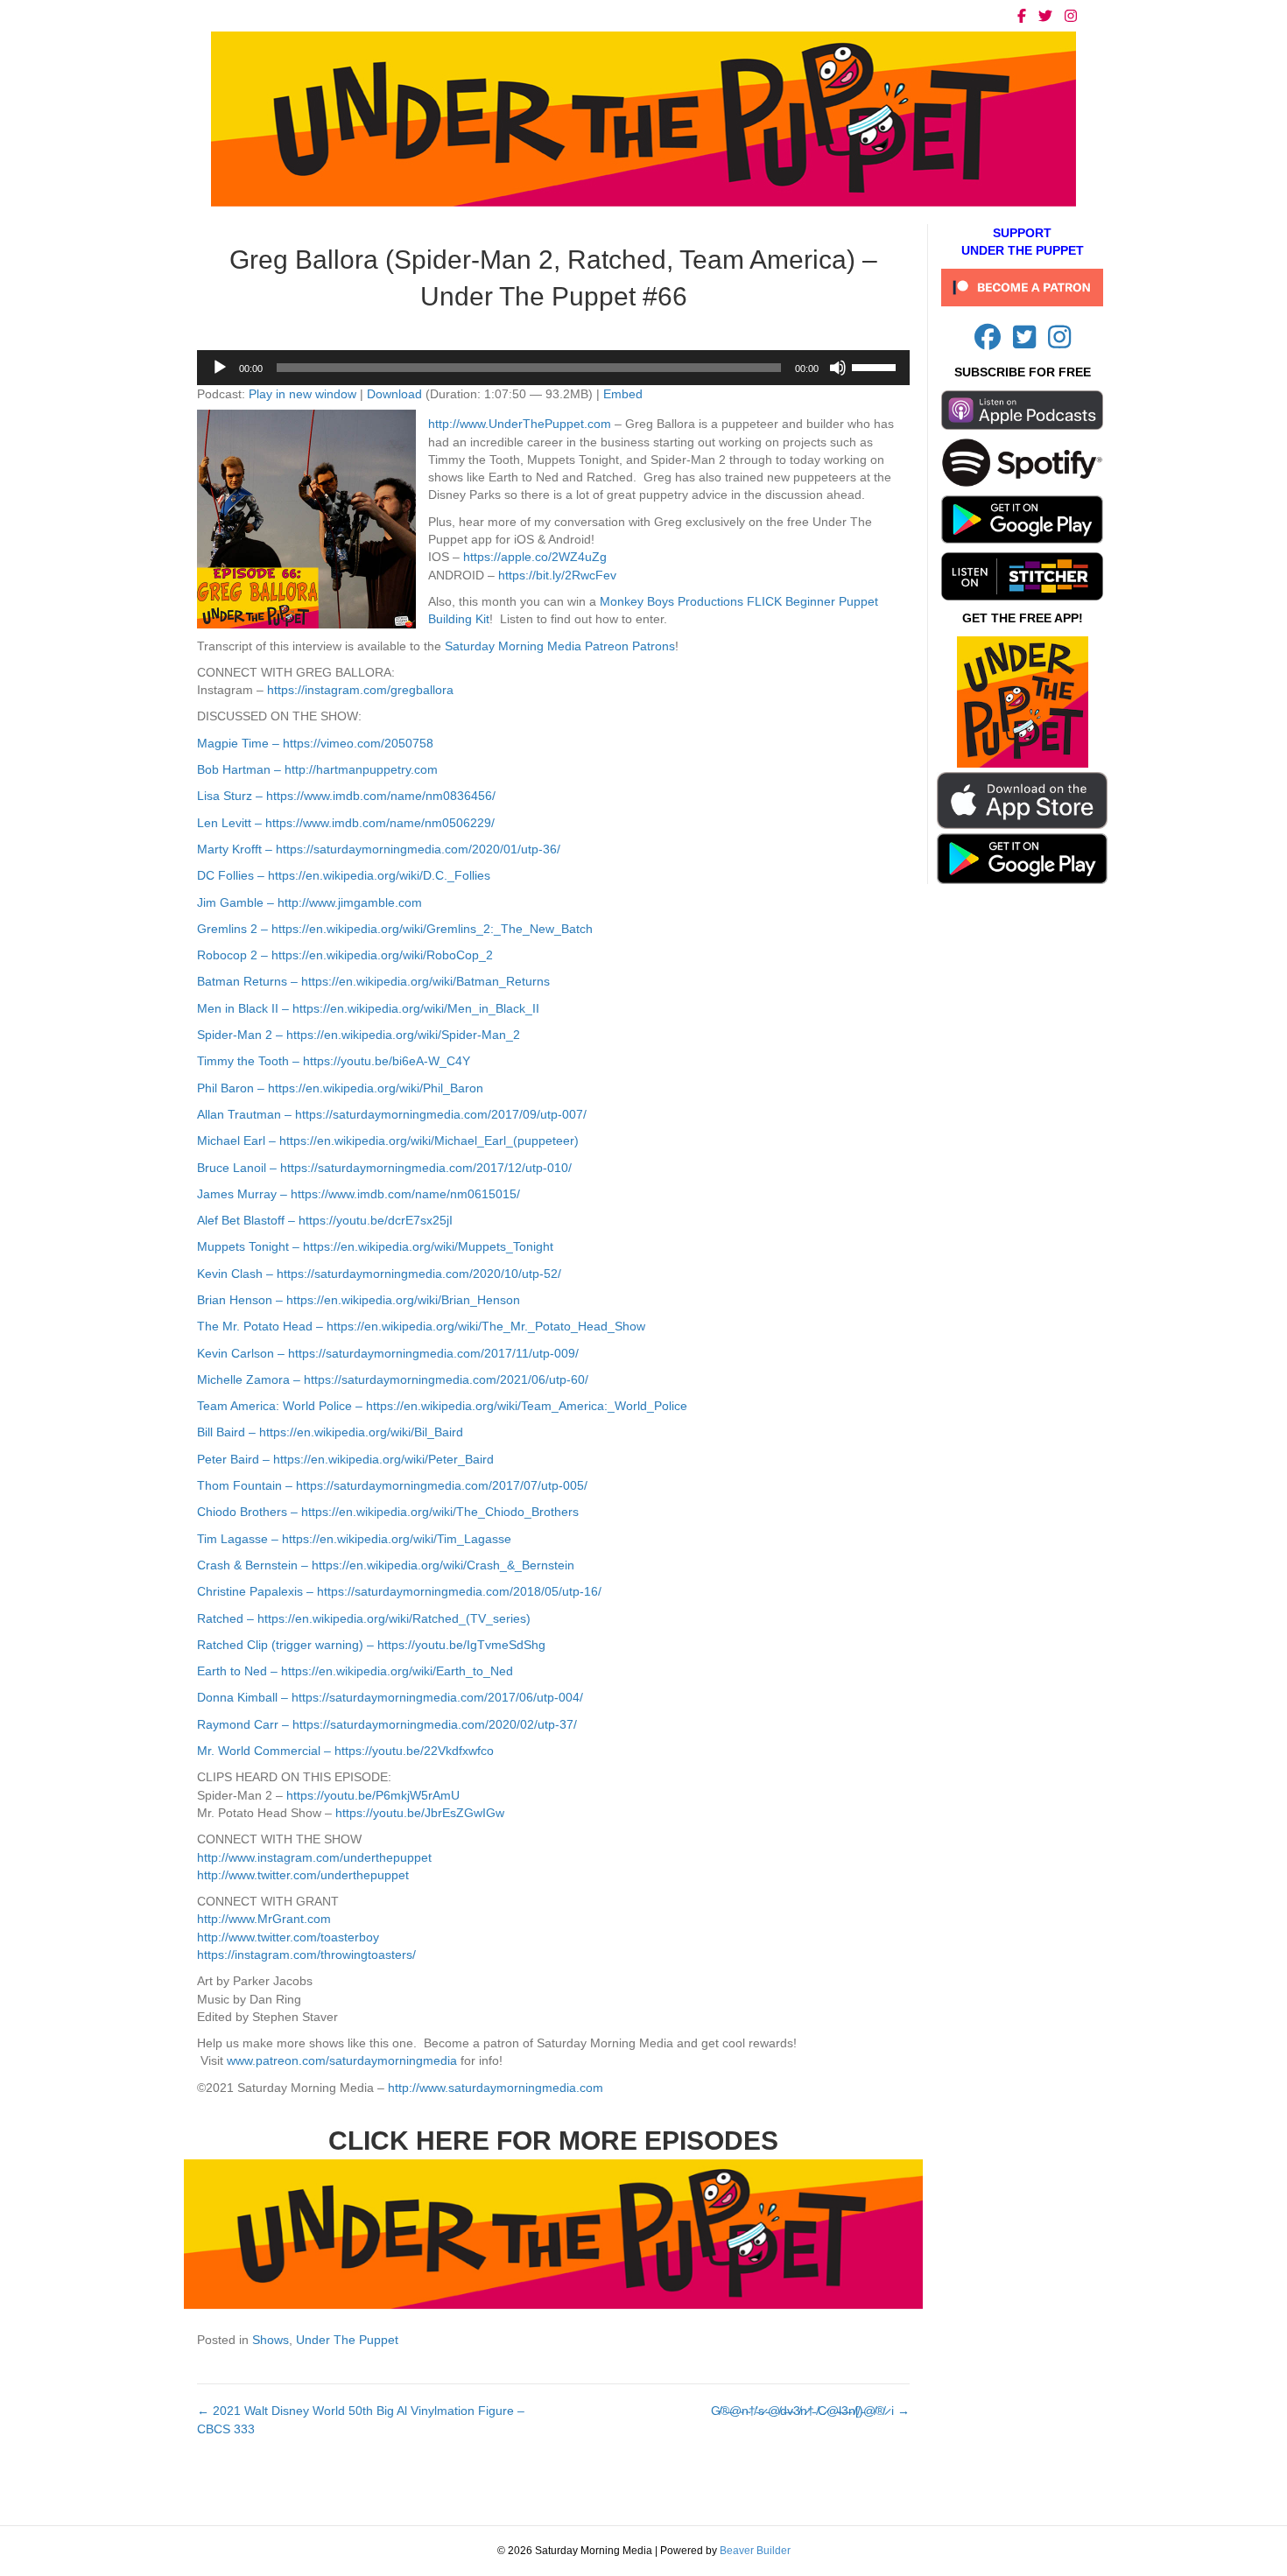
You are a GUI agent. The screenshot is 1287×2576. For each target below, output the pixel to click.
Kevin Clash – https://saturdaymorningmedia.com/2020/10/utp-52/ (379, 1274)
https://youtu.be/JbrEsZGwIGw (420, 1813)
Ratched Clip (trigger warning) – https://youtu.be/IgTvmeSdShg (371, 1645)
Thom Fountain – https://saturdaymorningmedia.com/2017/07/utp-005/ (392, 1485)
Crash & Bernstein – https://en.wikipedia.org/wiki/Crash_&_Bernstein (386, 1565)
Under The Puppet (347, 2340)
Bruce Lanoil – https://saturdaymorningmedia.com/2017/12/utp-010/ (384, 1168)
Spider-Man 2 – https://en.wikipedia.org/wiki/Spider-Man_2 (359, 1035)
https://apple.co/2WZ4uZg (535, 557)
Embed (623, 394)
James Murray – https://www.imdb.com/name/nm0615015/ (359, 1194)
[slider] (876, 366)
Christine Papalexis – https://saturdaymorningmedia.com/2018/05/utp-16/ (399, 1591)
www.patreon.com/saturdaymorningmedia (342, 2060)
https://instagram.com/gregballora (360, 690)
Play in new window (302, 394)
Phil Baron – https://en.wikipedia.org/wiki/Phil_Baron (340, 1088)
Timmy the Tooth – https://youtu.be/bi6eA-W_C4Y (334, 1061)
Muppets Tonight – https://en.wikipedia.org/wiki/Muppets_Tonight (375, 1246)
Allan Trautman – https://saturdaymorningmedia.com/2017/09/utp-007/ (392, 1114)
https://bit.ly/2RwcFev (557, 575)
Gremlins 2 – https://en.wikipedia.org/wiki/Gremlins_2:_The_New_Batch (395, 929)
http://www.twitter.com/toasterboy (288, 1937)
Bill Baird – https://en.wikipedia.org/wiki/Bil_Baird (330, 1432)
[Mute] (838, 368)
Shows (271, 2340)
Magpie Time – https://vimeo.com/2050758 (315, 743)
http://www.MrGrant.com (264, 1919)
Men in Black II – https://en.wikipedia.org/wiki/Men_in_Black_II (368, 1008)
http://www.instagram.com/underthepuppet (314, 1857)
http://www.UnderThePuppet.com (520, 424)
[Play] (220, 368)
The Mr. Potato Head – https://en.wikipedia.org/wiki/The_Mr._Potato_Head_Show (421, 1326)
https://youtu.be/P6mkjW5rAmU (373, 1795)
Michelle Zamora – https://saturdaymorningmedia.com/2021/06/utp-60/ (393, 1379)
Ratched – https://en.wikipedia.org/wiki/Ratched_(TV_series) (364, 1618)
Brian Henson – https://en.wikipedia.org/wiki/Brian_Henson (359, 1300)
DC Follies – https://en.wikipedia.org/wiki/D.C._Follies (344, 875)
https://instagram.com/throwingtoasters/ (306, 1955)
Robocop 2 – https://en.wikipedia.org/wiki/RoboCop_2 (345, 955)
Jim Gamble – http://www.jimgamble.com (309, 902)
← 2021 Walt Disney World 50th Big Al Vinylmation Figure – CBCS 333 (361, 2419)
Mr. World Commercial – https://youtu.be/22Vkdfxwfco (345, 1751)
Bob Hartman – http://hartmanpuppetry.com (317, 769)
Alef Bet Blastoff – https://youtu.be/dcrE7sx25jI (325, 1220)
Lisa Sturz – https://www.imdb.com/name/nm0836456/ (346, 796)
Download (394, 394)
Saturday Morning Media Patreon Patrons (560, 646)
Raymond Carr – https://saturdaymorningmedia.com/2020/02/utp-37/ (387, 1724)
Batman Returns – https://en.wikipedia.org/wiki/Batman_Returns (373, 981)
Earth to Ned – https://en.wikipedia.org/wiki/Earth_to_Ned (355, 1671)
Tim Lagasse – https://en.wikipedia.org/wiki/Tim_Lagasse (354, 1539)
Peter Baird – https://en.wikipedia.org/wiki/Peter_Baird (345, 1459)
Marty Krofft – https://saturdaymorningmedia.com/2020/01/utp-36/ (379, 849)
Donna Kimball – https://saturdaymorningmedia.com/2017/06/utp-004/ (390, 1697)
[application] (553, 368)
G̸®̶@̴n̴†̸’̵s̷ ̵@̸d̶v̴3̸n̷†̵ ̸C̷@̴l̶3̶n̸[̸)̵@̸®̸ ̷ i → (810, 2411)
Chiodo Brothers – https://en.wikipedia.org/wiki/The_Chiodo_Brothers (388, 1512)
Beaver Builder (755, 2551)
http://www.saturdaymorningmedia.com (496, 2088)
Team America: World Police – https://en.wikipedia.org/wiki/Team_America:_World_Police (442, 1406)
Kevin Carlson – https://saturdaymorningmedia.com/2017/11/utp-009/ (388, 1353)
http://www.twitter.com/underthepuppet (303, 1875)
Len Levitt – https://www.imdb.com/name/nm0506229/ (346, 823)
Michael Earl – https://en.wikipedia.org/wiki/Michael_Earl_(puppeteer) (388, 1141)
